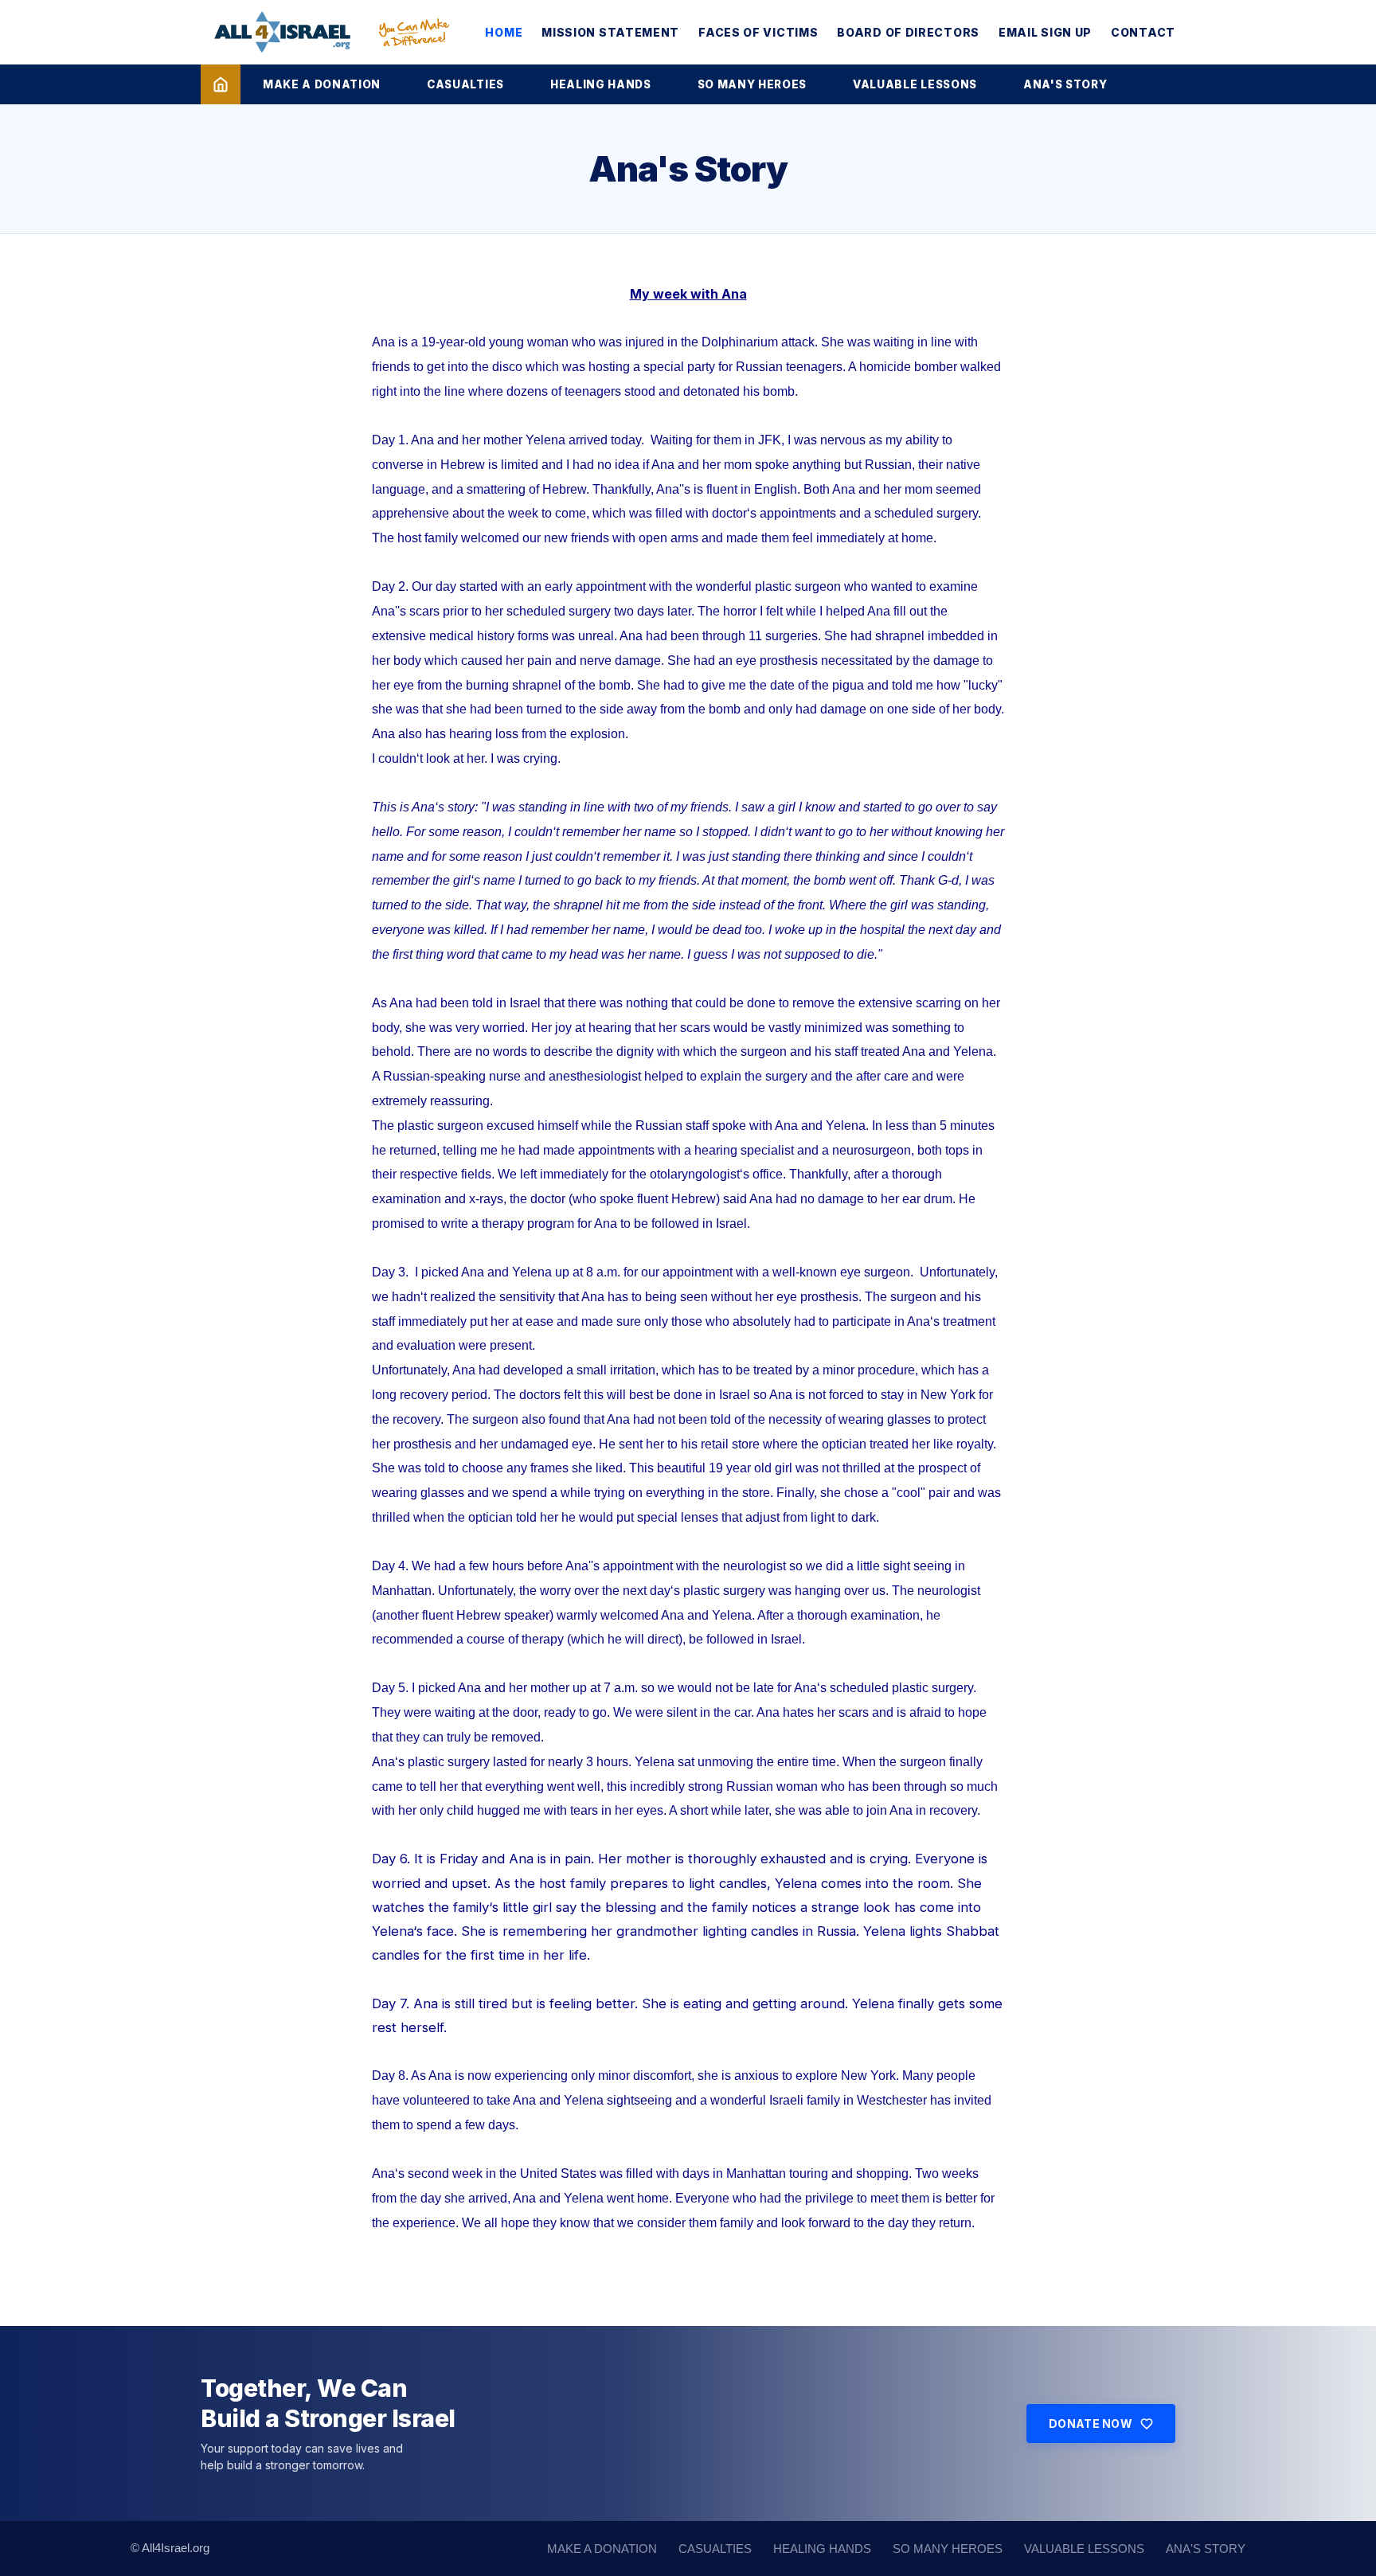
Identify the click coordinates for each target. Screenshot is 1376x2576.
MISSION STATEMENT (610, 32)
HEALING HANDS (601, 84)
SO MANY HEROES (752, 84)
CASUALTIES (465, 84)
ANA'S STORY (1065, 84)
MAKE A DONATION (322, 84)
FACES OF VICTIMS (758, 32)
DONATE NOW (1091, 2424)
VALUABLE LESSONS (915, 84)
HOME (504, 32)
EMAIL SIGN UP (1045, 32)
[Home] (221, 84)
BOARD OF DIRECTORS (908, 32)
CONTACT (1143, 32)
